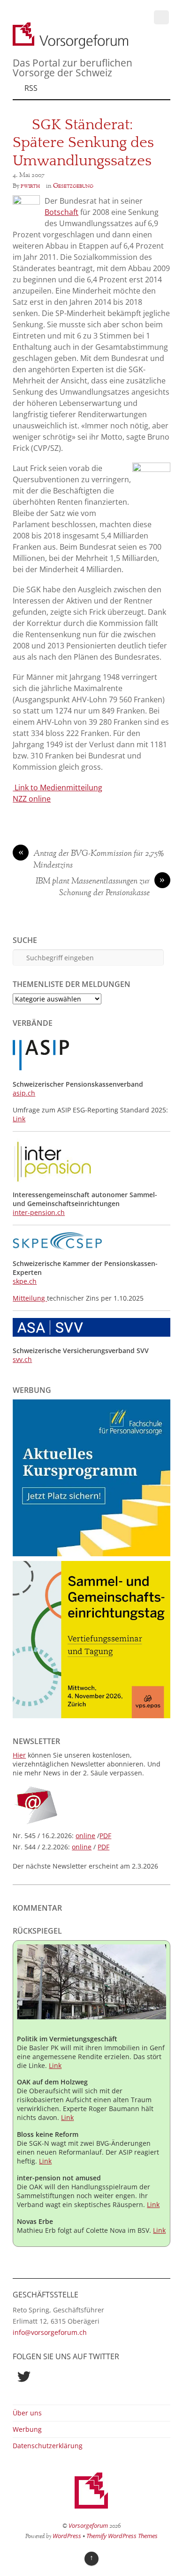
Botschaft (61, 212)
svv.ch (22, 1359)
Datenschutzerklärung (48, 2446)
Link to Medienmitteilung (57, 788)
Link (19, 1119)
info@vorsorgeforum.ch (50, 2332)
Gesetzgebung (73, 186)
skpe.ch (25, 1281)
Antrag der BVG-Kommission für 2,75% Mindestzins (91, 860)
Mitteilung (30, 1298)
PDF (105, 1836)
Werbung (27, 2429)
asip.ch (24, 1093)
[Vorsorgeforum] (70, 44)
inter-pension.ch (39, 1212)
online (85, 1836)
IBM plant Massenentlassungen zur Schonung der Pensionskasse (100, 887)
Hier (19, 1755)
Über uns (27, 2413)
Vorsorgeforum (88, 2525)
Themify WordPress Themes (122, 2536)
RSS (31, 88)
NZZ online (32, 799)
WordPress (67, 2536)
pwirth (30, 186)
